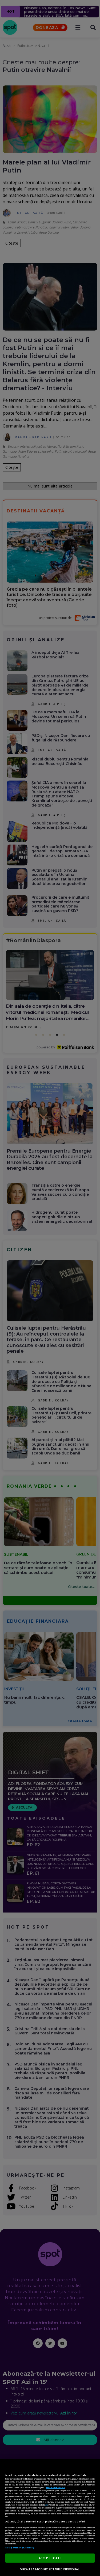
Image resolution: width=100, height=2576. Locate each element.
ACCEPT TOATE (50, 2558)
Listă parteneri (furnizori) (20, 2548)
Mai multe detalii (56, 2487)
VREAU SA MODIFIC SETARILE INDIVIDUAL (50, 2569)
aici (46, 2505)
